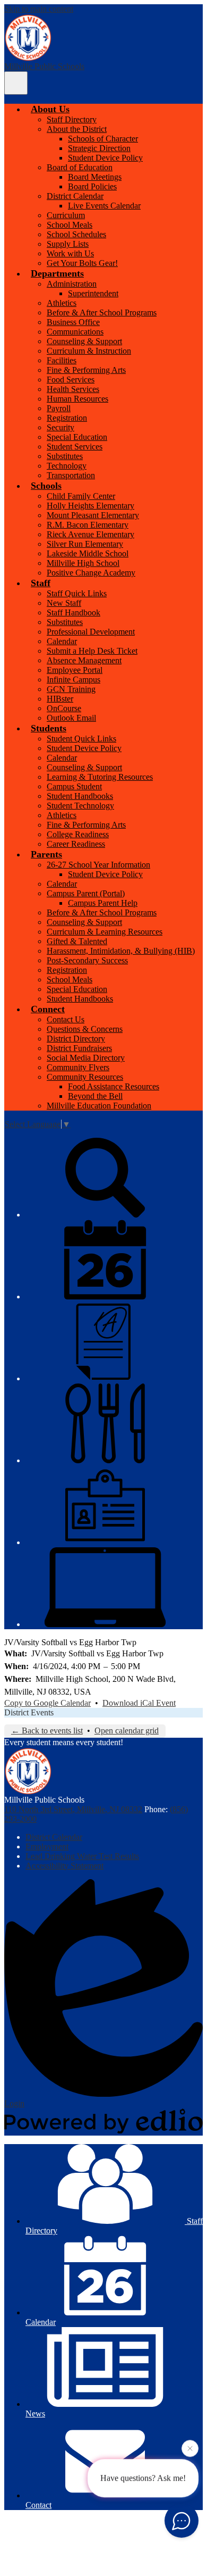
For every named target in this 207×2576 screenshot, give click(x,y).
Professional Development (91, 632)
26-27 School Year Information (98, 865)
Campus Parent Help (103, 903)
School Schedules (76, 234)
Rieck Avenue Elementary (90, 534)
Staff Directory (72, 119)
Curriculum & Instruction (89, 351)
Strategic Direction (99, 148)
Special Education (77, 437)
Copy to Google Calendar (48, 1703)
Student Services (75, 447)
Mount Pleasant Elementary (93, 515)
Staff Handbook (74, 612)
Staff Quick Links (77, 593)
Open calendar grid (127, 1731)
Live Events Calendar (104, 206)
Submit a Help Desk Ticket (92, 651)
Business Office (73, 322)
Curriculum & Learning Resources (105, 932)
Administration (72, 284)
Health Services (73, 389)
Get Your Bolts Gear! (82, 263)
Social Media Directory (86, 1058)
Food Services (71, 380)
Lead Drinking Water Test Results (82, 1856)
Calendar (62, 641)
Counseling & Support (84, 341)
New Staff (64, 603)
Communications (75, 332)
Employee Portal (75, 670)
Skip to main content (39, 9)
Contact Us (66, 1019)
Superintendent (93, 293)
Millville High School (83, 563)
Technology (67, 466)
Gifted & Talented (77, 941)
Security (61, 427)
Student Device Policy (105, 158)
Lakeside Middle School (88, 553)
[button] (50, 109)
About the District (77, 129)
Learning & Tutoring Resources (100, 777)
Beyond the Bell (95, 1096)
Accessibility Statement (64, 1866)
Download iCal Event (139, 1703)
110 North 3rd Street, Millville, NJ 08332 (73, 1809)
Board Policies (92, 186)
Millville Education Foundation (99, 1106)
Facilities (62, 360)
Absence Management (84, 660)
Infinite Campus (74, 680)
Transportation (71, 475)
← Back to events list (47, 1731)
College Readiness (78, 834)
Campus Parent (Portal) (86, 893)
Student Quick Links (81, 739)
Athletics (62, 303)
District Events (29, 1712)
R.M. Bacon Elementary (88, 525)
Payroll (59, 408)
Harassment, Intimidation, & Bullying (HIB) (121, 951)
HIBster (60, 699)
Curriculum (66, 215)
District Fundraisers (79, 1048)
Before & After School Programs (102, 312)
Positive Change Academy (91, 573)
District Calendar (75, 196)
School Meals (70, 225)
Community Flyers (78, 1067)
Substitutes (65, 456)
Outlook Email (71, 718)
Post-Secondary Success (87, 960)
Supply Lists (68, 244)
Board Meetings (95, 177)
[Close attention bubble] (190, 2450)
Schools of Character (103, 139)
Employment (47, 1846)
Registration (67, 418)
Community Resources (85, 1077)
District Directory (76, 1039)
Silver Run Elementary (85, 544)
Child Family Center (81, 496)
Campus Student (74, 786)
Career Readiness (76, 844)
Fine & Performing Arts (86, 370)
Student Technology (80, 806)
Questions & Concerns (85, 1029)
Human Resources (77, 399)
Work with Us (70, 253)
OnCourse (64, 708)
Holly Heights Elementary (90, 506)
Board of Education (80, 167)
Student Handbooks (80, 796)
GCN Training (71, 689)
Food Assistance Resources (114, 1086)
